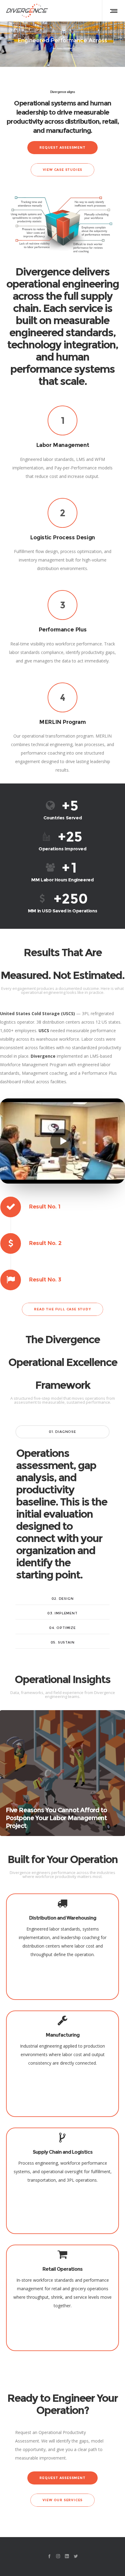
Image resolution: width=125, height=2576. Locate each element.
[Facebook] (49, 2556)
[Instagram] (58, 2556)
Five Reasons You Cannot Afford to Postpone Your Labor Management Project (56, 1818)
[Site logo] (27, 11)
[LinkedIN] (67, 2556)
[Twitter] (76, 2556)
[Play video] (62, 1141)
